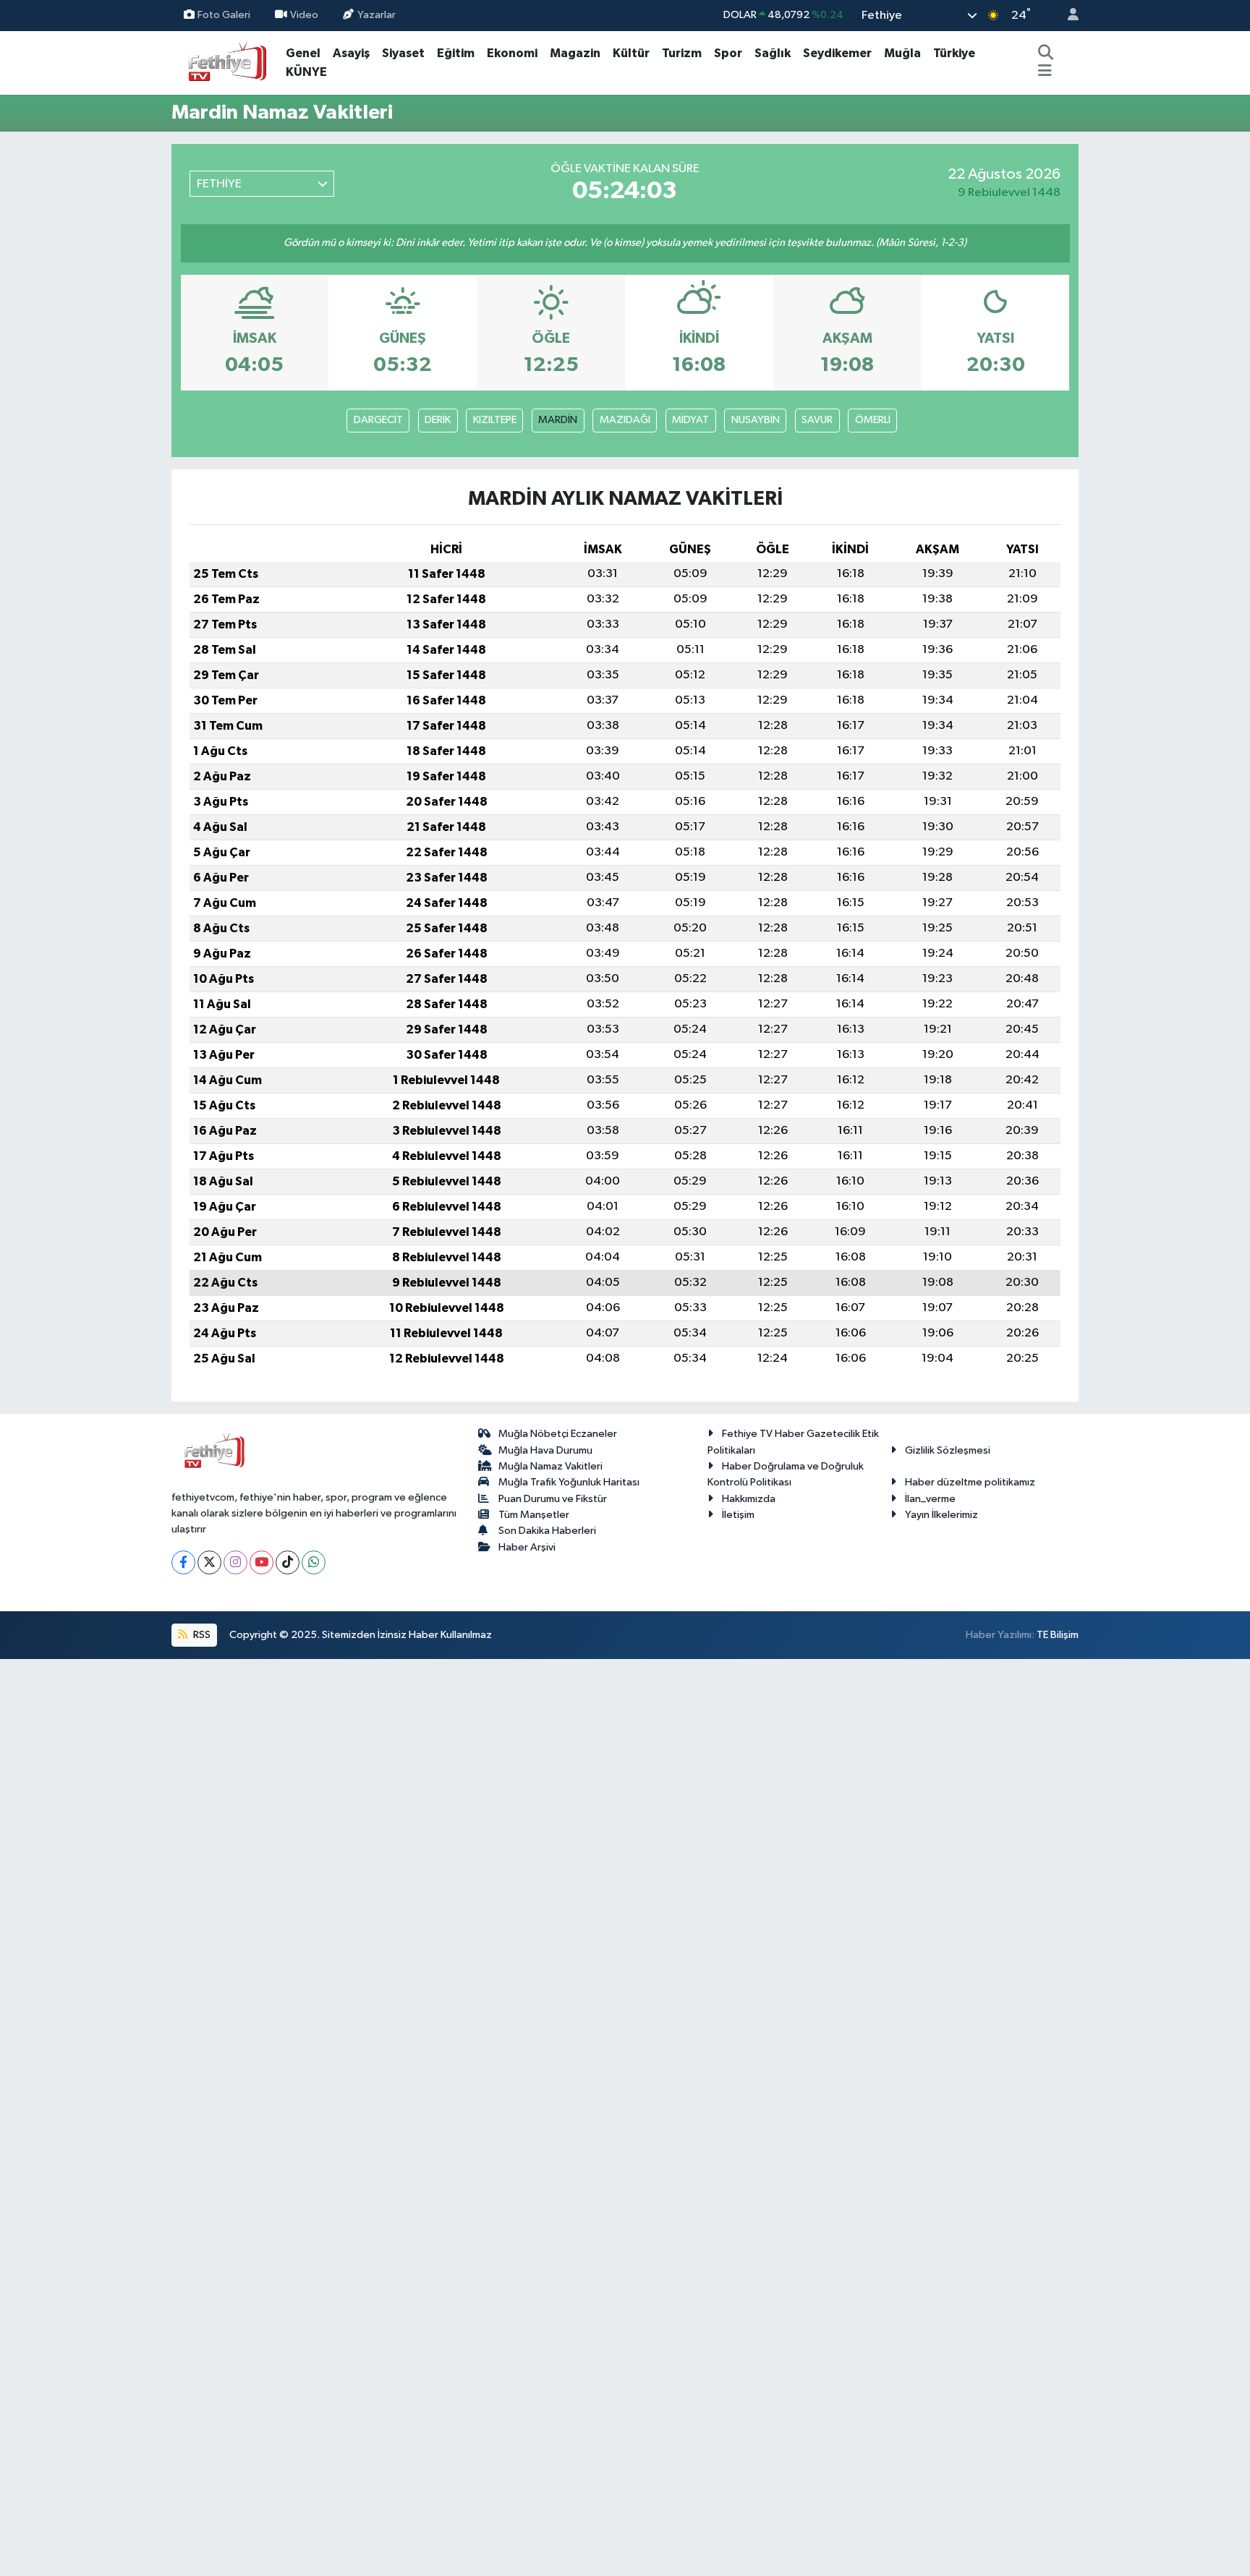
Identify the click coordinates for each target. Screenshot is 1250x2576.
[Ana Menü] (1045, 72)
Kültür (631, 53)
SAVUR (817, 420)
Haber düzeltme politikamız (970, 1482)
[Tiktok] (288, 1562)
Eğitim (456, 53)
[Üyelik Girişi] (1067, 16)
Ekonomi (512, 53)
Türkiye (954, 53)
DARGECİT (378, 420)
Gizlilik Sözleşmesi (948, 1450)
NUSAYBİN (756, 420)
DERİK (438, 420)
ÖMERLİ (873, 420)
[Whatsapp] (314, 1562)
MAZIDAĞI (625, 420)
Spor (728, 53)
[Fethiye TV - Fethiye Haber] (226, 62)
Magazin (575, 53)
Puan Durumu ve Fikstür (553, 1499)
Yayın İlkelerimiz (941, 1515)
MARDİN (558, 420)
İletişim (738, 1515)
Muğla (902, 53)
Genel (303, 53)
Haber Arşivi (527, 1547)
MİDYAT (690, 420)
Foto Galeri (224, 15)
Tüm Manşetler (534, 1515)
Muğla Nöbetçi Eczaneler (558, 1434)
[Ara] (1045, 54)
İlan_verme (930, 1499)
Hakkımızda (749, 1499)
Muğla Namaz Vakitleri (550, 1466)
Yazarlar (377, 15)
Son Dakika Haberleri (547, 1531)
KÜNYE (306, 72)
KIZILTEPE (495, 420)
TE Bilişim (1058, 1635)
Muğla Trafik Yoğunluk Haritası (569, 1482)
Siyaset (403, 53)
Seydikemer (837, 53)
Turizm (682, 53)
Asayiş (351, 53)
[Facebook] (183, 1562)
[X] (209, 1562)
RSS (201, 1635)
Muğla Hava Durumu (545, 1450)
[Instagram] (235, 1562)
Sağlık (773, 53)
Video (304, 15)
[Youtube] (262, 1562)
